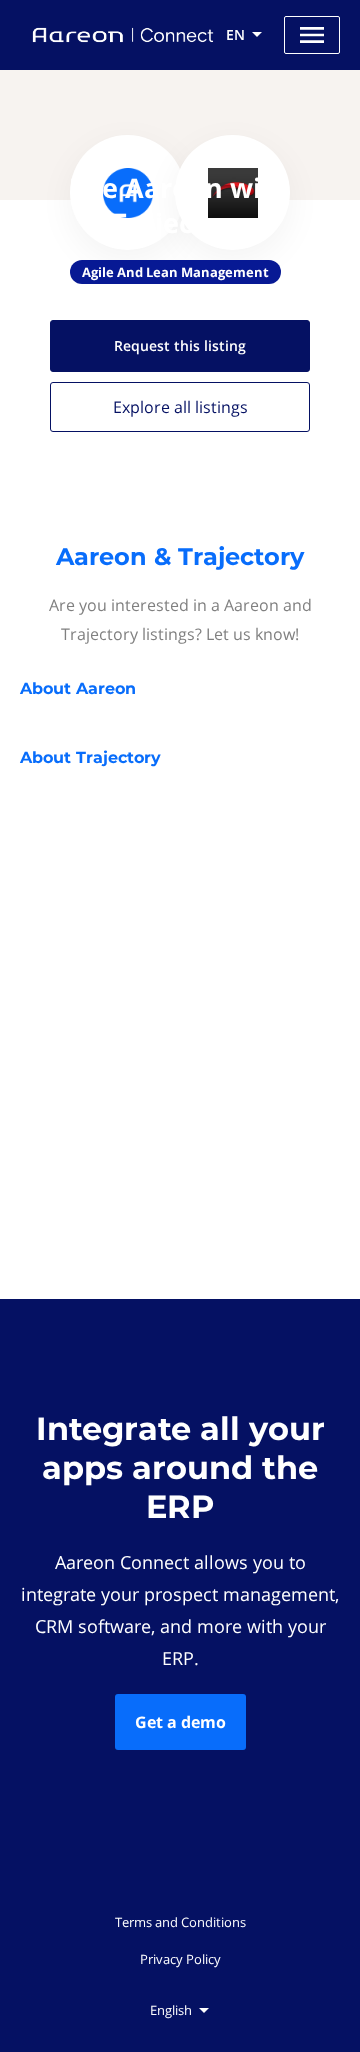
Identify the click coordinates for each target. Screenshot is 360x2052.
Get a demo (180, 1722)
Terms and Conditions (180, 1922)
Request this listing (180, 345)
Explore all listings (180, 407)
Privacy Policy (180, 1959)
